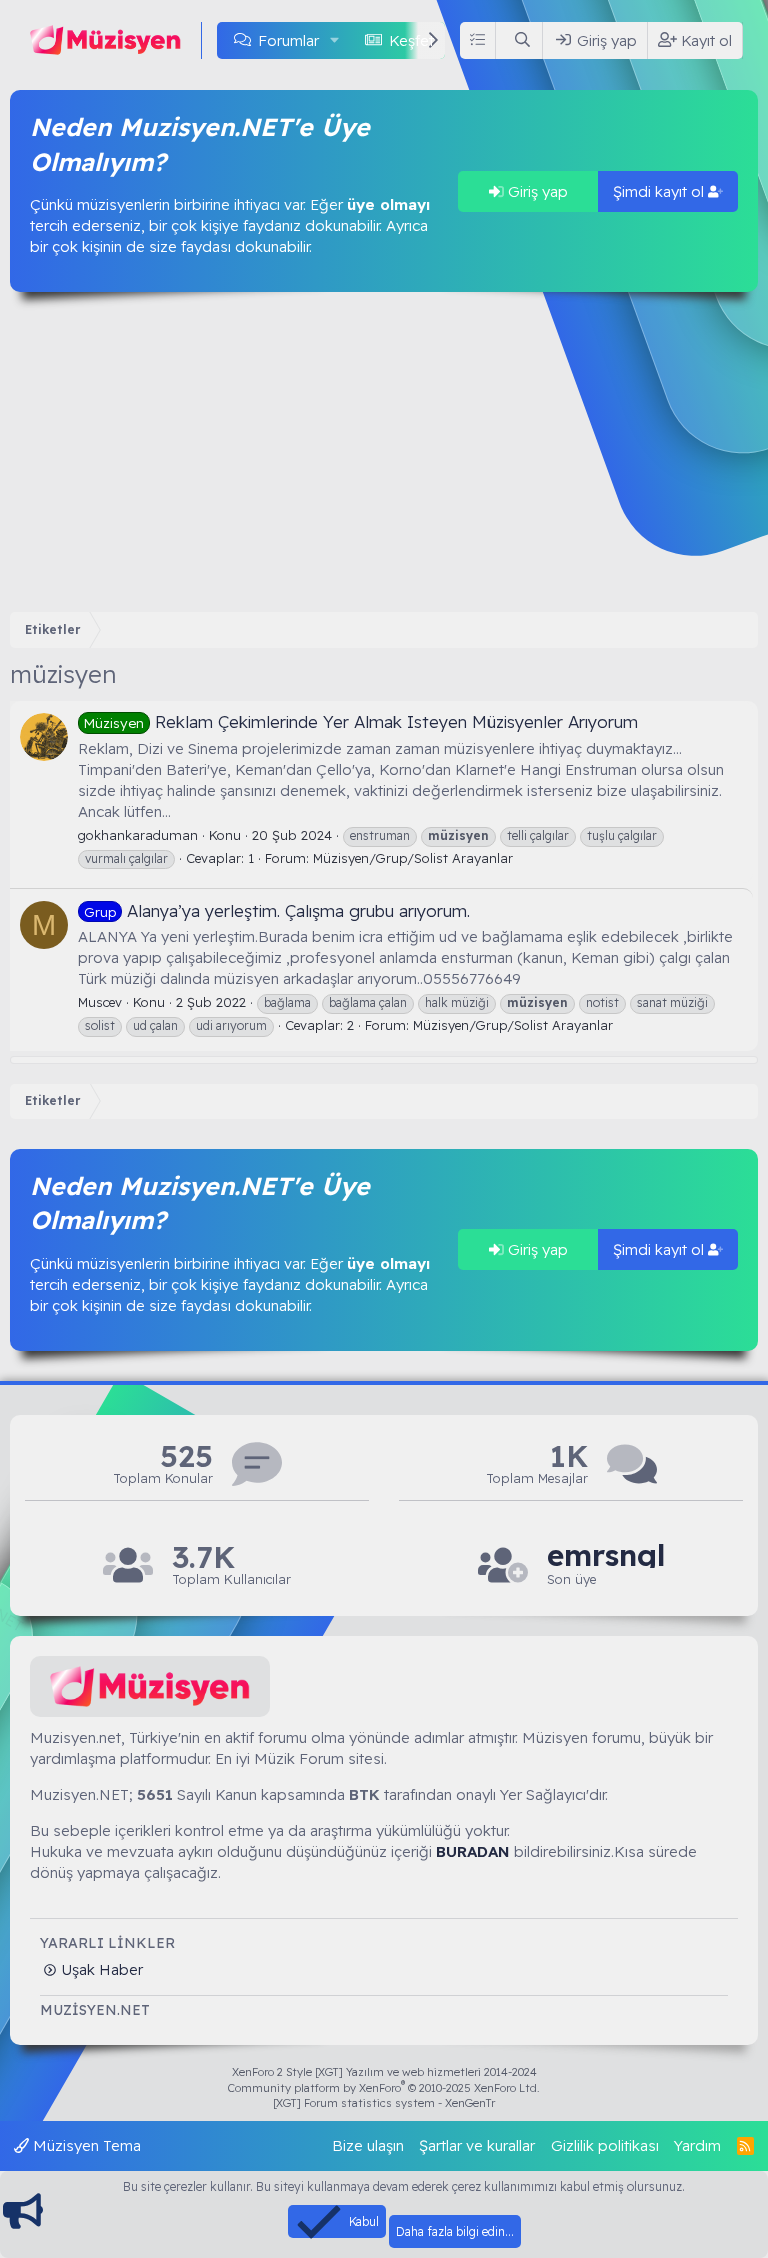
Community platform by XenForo (384, 2088)
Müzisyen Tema (85, 2145)
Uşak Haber (100, 1969)
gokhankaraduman (138, 835)
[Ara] (523, 40)
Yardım (697, 2145)
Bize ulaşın (368, 2145)
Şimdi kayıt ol (660, 191)
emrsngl (606, 1555)
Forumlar (288, 40)
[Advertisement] (384, 452)
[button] (335, 40)
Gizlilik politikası (605, 2145)
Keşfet (411, 40)
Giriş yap (536, 191)
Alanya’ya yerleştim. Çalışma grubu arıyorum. (277, 910)
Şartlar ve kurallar (477, 2145)
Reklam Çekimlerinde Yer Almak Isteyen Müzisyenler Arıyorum (361, 721)
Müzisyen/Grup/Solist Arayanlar (413, 858)
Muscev (100, 1002)
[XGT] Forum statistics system (384, 2103)
